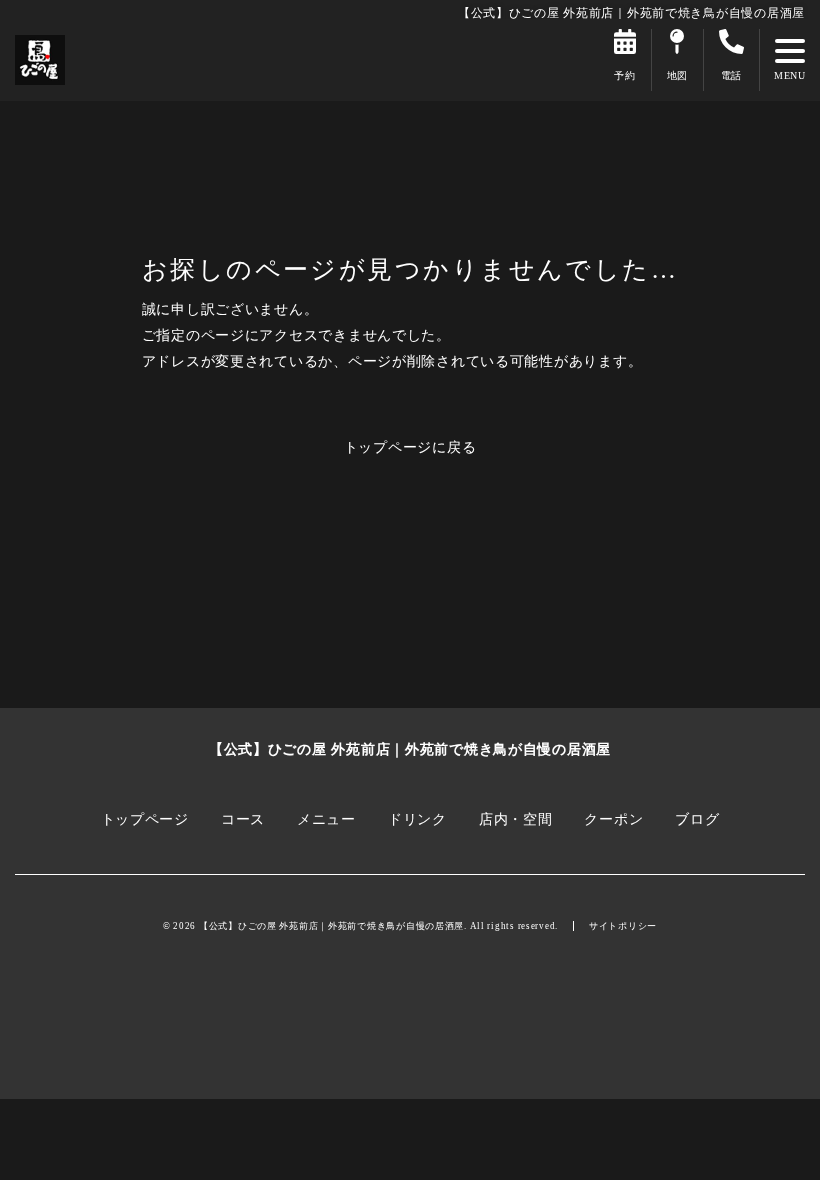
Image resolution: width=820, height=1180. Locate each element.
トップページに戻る (410, 447)
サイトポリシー (623, 926)
